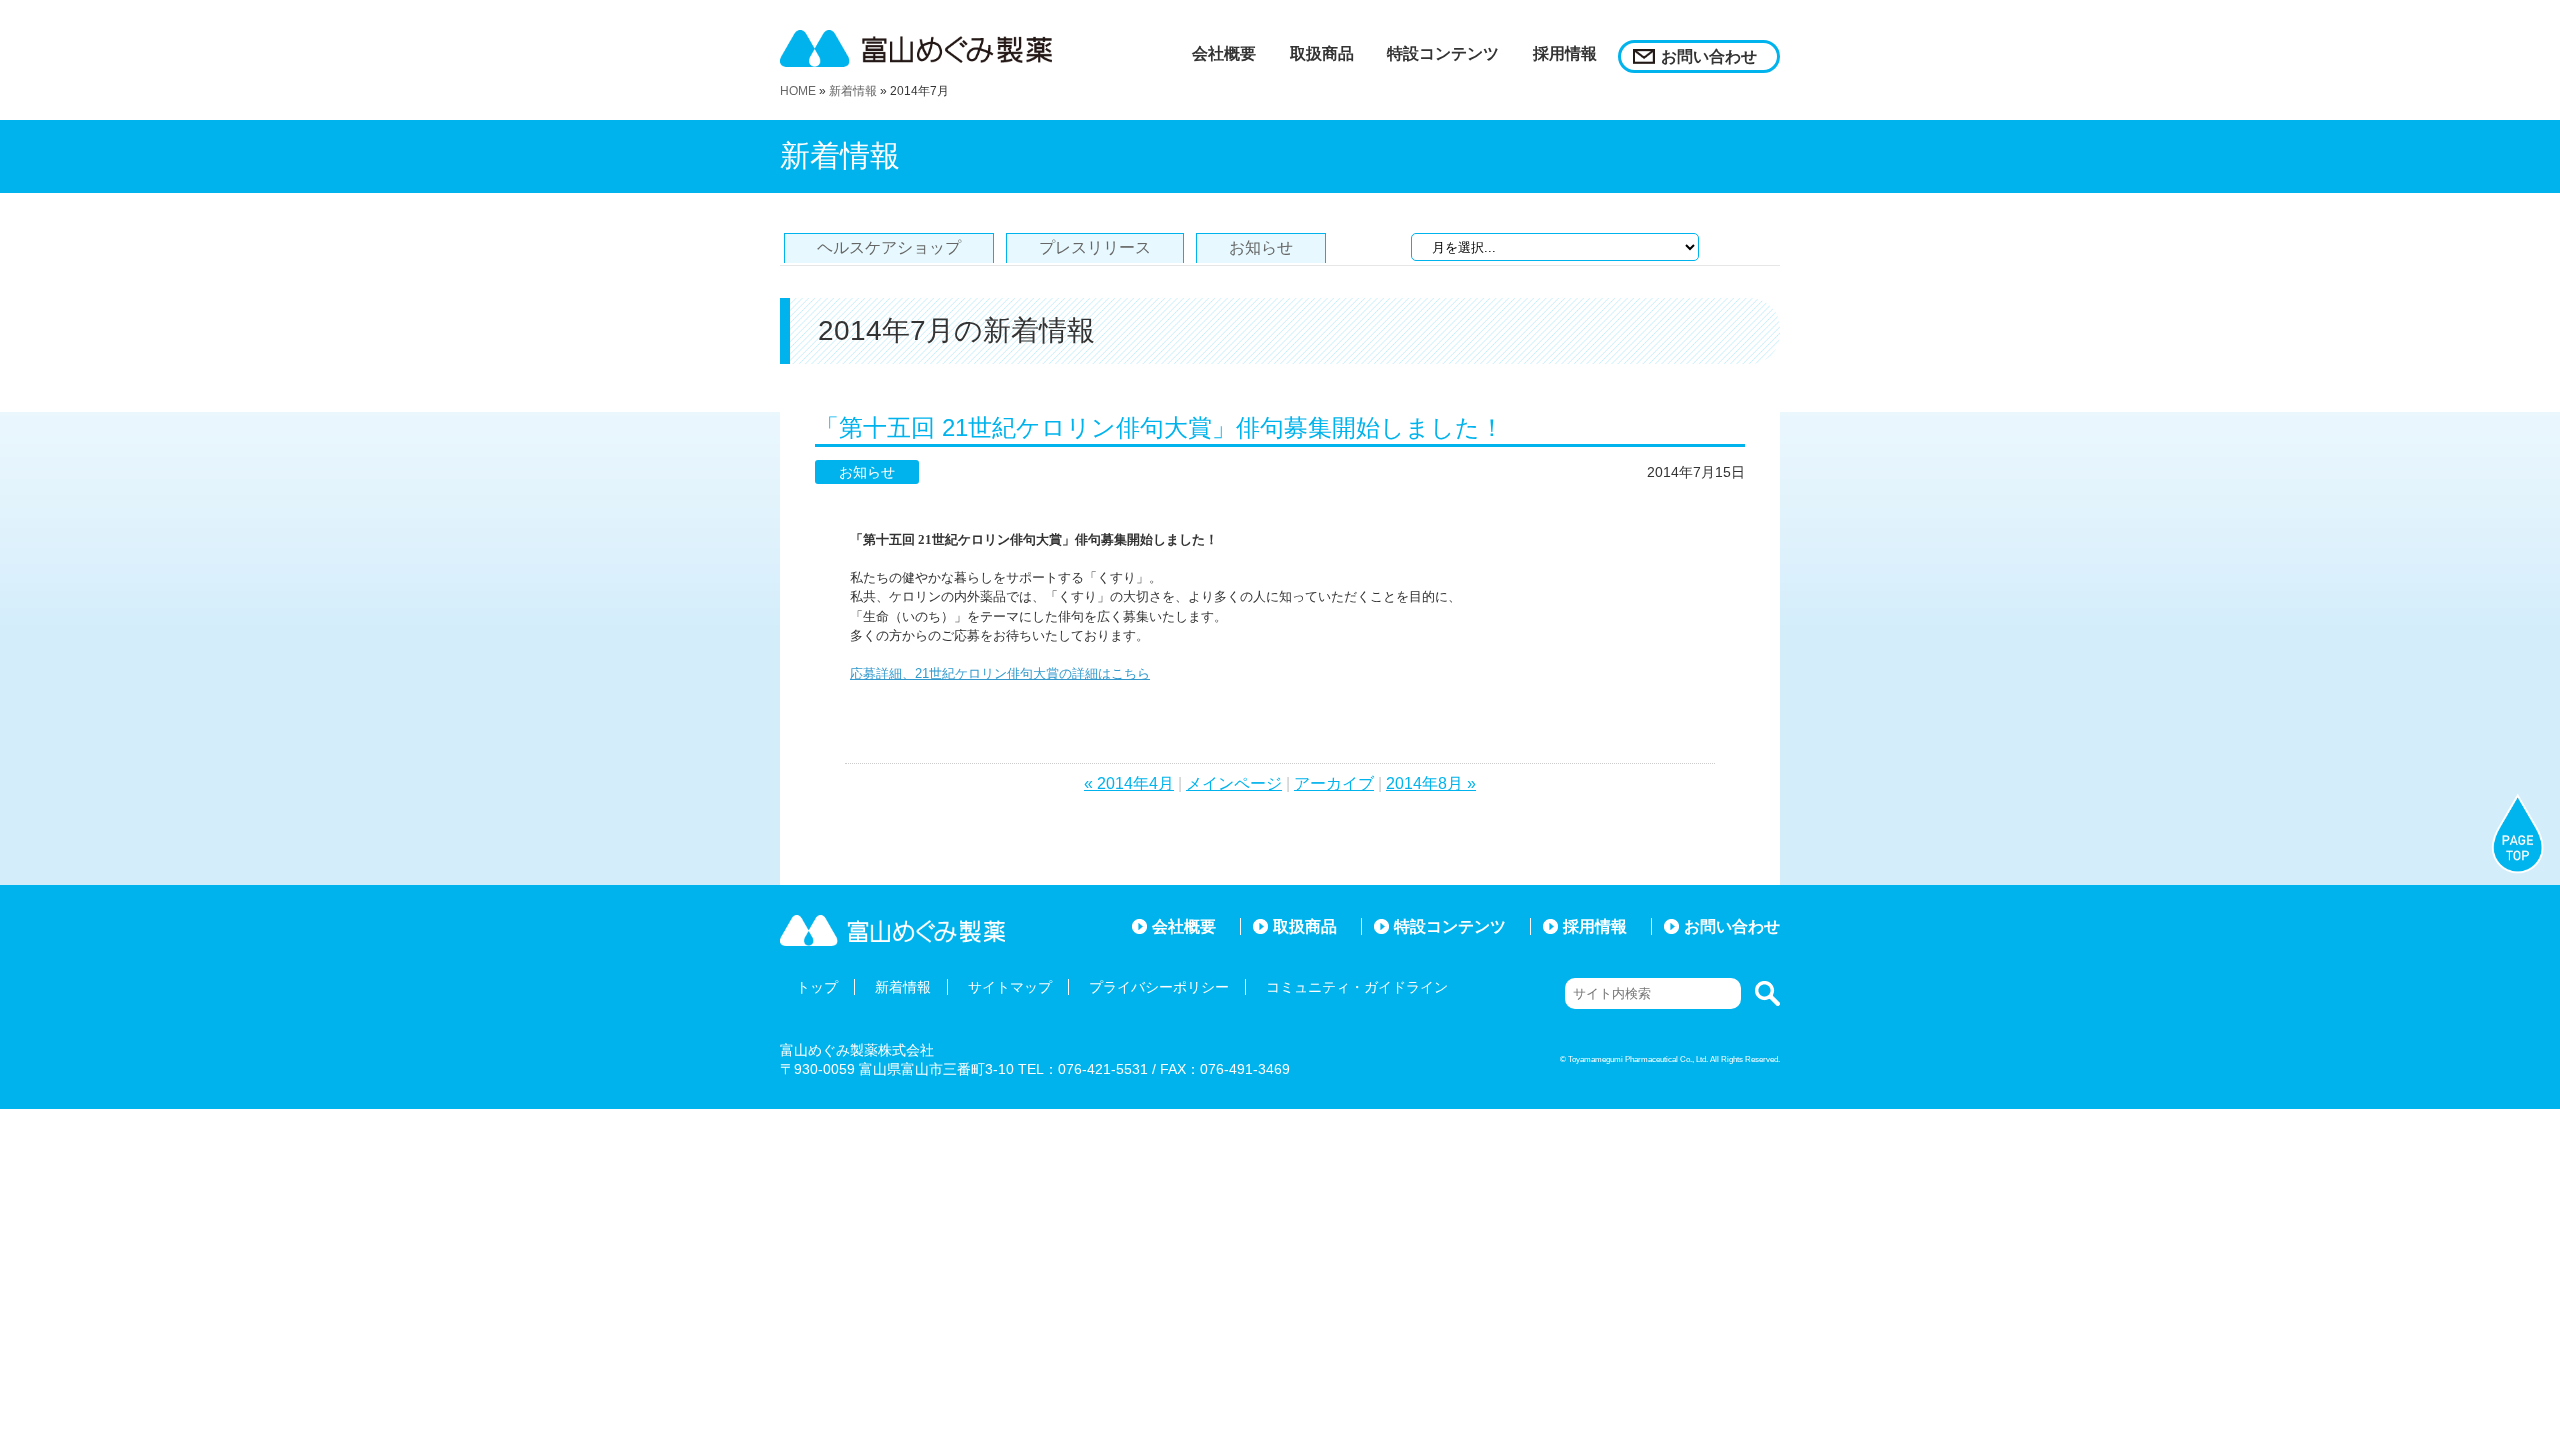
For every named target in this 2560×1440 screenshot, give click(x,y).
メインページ (1234, 783)
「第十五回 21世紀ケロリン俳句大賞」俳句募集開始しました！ (1159, 427)
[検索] (1762, 993)
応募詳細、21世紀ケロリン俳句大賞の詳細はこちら (1000, 673)
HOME (798, 91)
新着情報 (853, 91)
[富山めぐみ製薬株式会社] (930, 48)
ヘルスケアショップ (889, 247)
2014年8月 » (1431, 783)
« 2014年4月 (1129, 783)
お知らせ (1261, 247)
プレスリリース (1095, 247)
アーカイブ (1334, 783)
